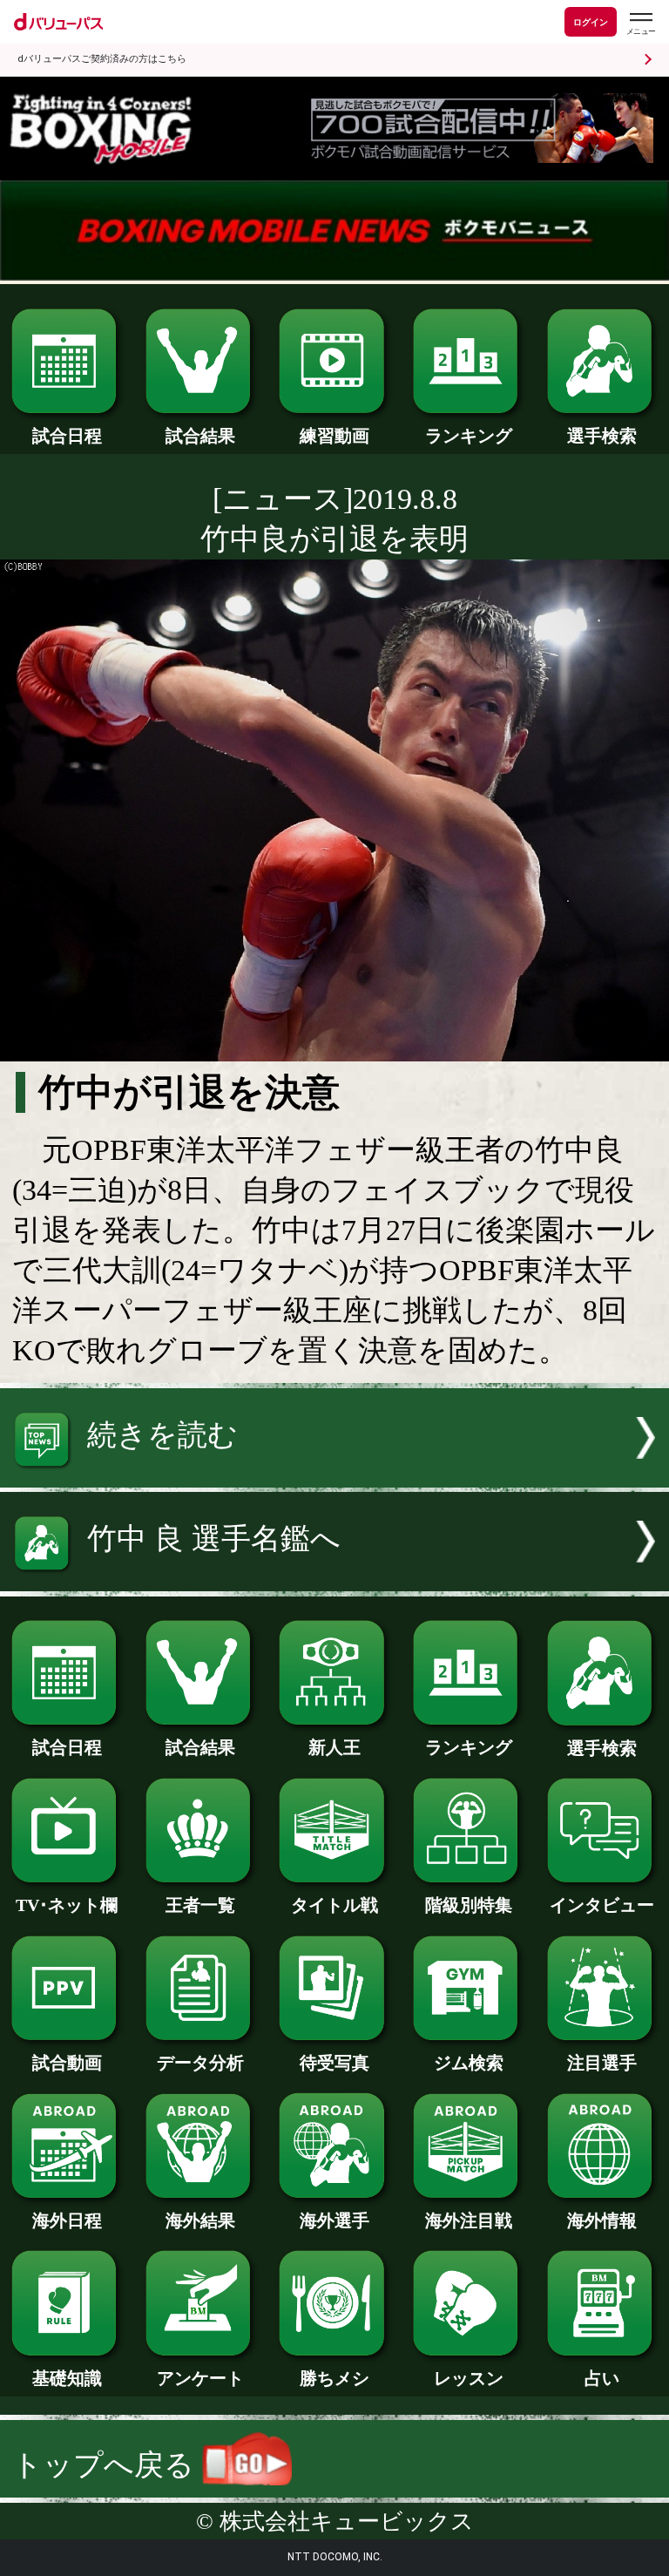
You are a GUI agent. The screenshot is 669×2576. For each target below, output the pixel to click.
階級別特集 (469, 1905)
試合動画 (67, 2063)
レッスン (469, 2378)
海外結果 (200, 2220)
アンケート (200, 2378)
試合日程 (67, 436)
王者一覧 (200, 1905)
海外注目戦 (469, 2220)
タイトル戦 (334, 1905)
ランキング (469, 436)
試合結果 (200, 436)
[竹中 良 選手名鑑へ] (334, 1581)
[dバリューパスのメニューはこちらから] (640, 24)
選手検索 (602, 436)
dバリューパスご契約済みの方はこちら (102, 59)
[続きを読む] (334, 1478)
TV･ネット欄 (67, 1905)
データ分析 (200, 2063)
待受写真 (334, 2063)
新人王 (334, 1747)
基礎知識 (67, 2378)
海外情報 (602, 2220)
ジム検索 (469, 2063)
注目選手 (602, 2063)
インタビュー (602, 1905)
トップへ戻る (107, 2465)
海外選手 (334, 2220)
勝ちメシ (334, 2378)
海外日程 (67, 2220)
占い (602, 2378)
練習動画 (334, 436)
